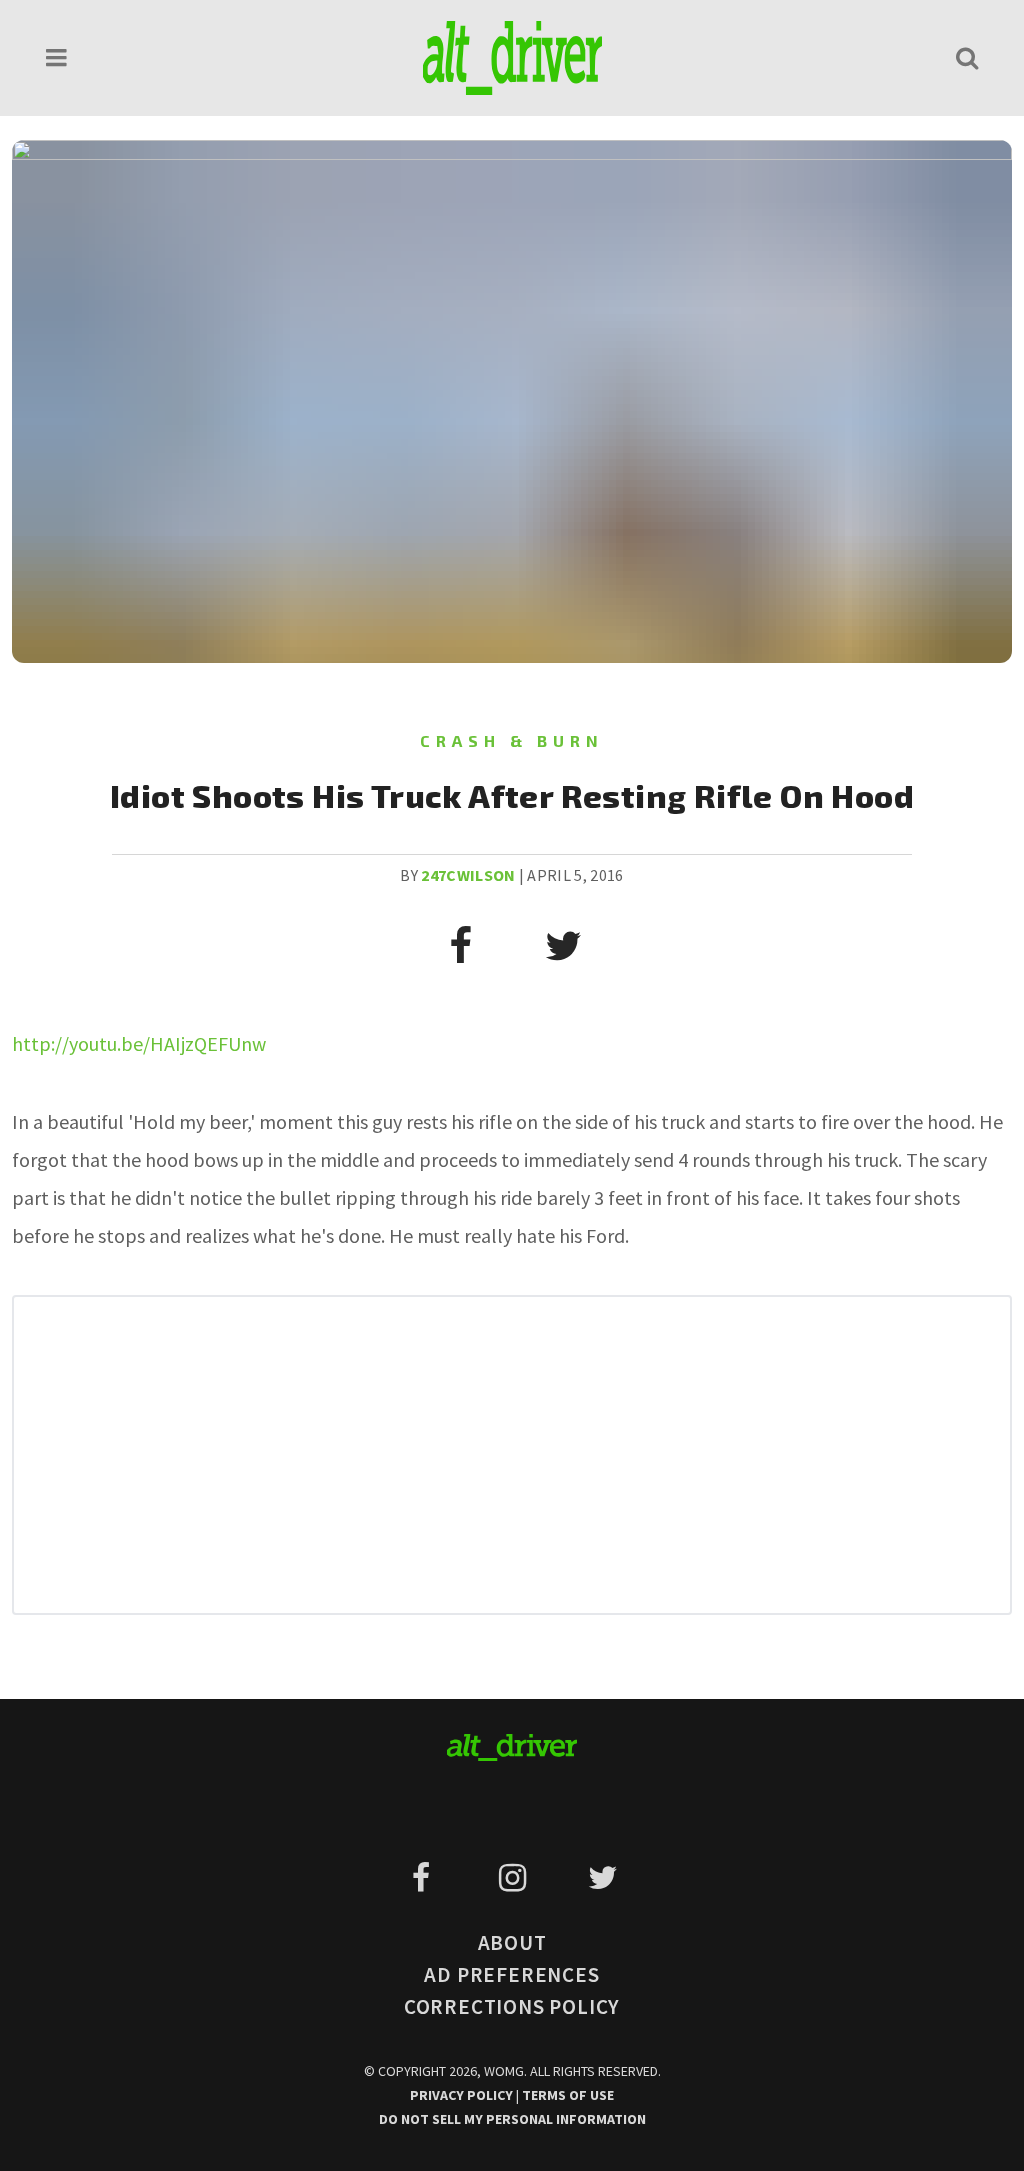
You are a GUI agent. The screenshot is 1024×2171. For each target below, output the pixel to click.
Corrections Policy (512, 2006)
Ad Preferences (511, 1974)
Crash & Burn (512, 740)
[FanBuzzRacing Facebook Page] (424, 1878)
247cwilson (468, 875)
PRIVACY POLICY (463, 2095)
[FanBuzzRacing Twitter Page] (602, 1878)
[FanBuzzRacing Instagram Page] (515, 1878)
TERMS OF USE (568, 2095)
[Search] (967, 57)
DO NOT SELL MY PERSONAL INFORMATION (512, 2119)
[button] (57, 57)
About (512, 1942)
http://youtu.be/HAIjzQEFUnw (139, 1043)
